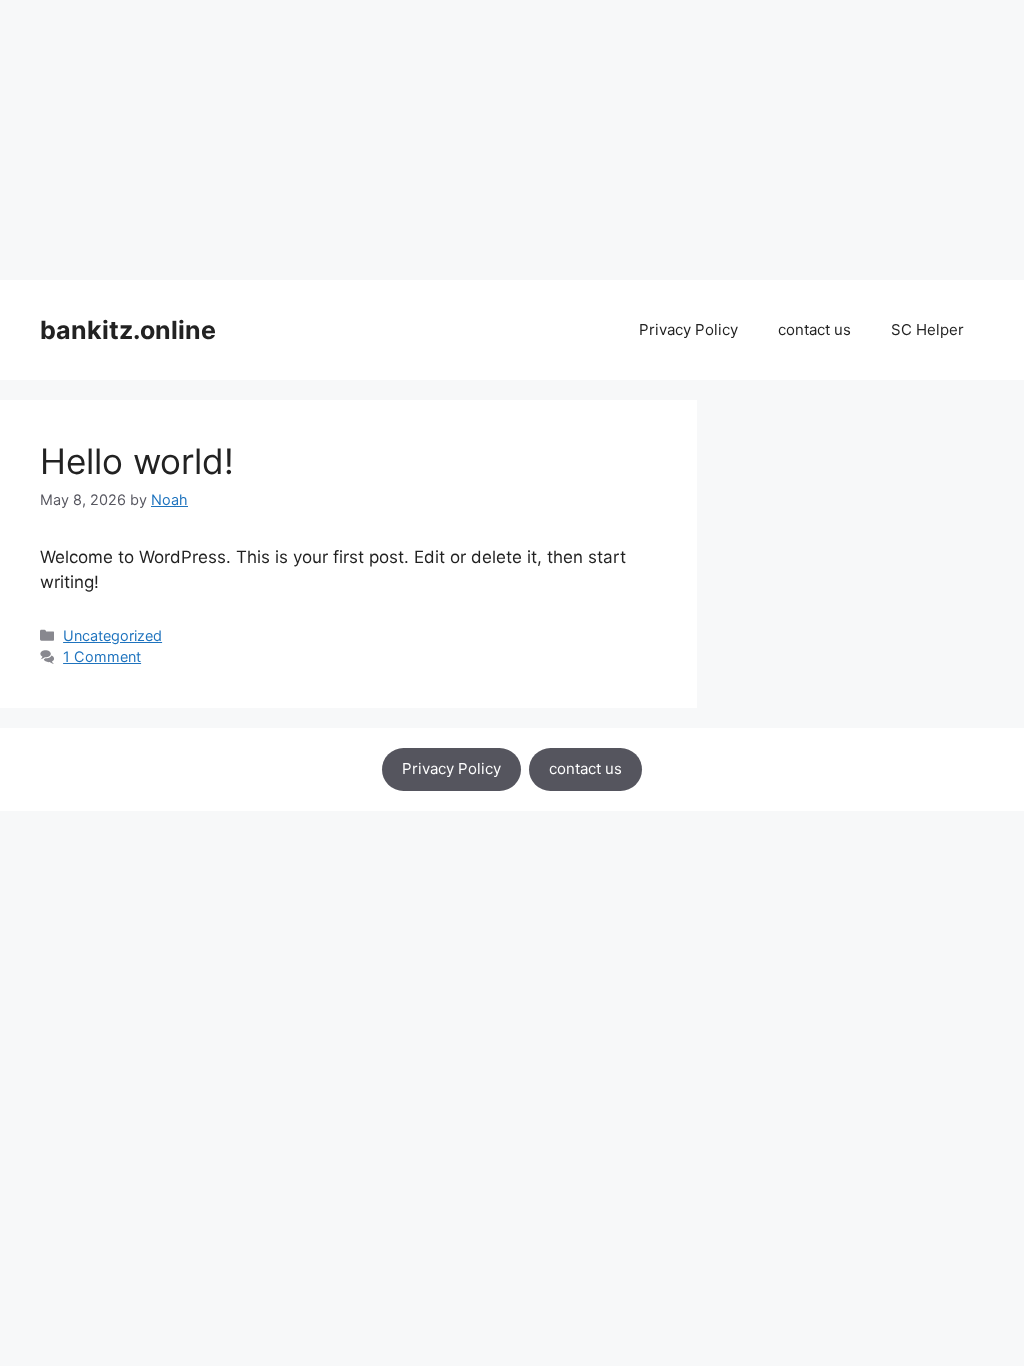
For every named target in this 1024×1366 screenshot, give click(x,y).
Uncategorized (112, 635)
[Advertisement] (512, 140)
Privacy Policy (688, 329)
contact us (814, 329)
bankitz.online (128, 330)
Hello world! (137, 461)
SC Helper (927, 329)
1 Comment (102, 656)
